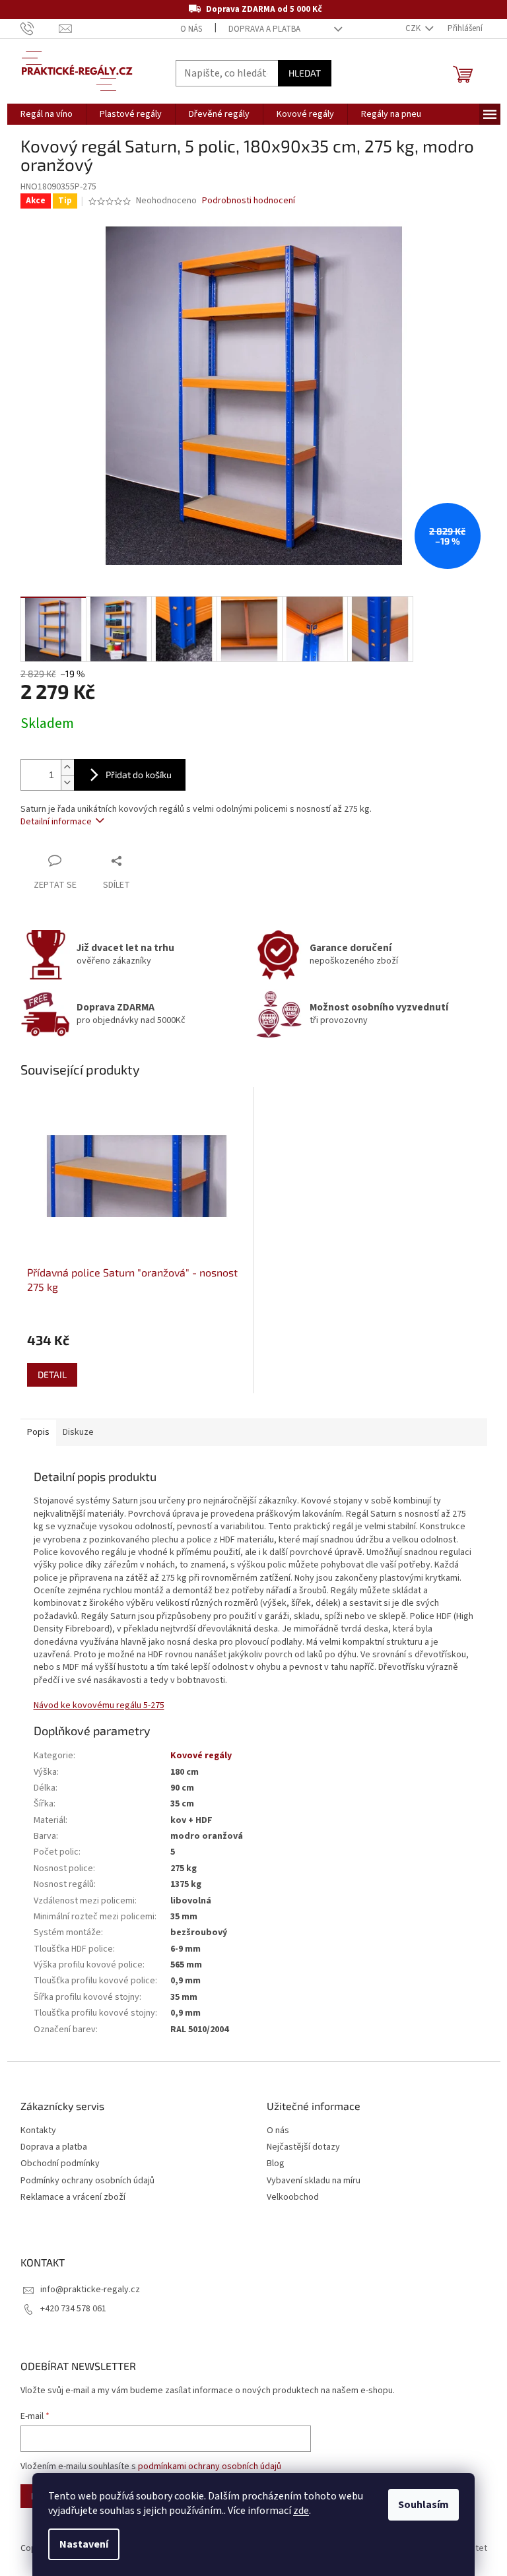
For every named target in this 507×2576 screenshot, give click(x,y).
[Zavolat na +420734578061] (40, 28)
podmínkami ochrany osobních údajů (210, 2466)
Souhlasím (423, 2505)
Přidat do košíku (139, 775)
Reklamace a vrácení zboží (73, 2197)
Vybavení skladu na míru (314, 2181)
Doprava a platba (264, 29)
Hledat (305, 73)
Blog (276, 2164)
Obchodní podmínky (60, 2164)
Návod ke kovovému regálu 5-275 (99, 1705)
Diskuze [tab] (78, 1432)
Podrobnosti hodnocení (249, 201)
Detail (52, 1374)
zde (301, 2511)
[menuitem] (47, 114)
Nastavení (84, 2544)
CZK (414, 28)
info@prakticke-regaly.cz (90, 2290)
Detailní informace (56, 822)
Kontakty (38, 2131)
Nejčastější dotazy (303, 2147)
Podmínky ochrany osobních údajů (87, 2181)
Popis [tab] (38, 1432)
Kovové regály (201, 1756)
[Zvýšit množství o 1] (67, 767)
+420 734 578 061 (73, 2309)
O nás (191, 29)
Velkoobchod (293, 2197)
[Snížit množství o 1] (67, 782)
